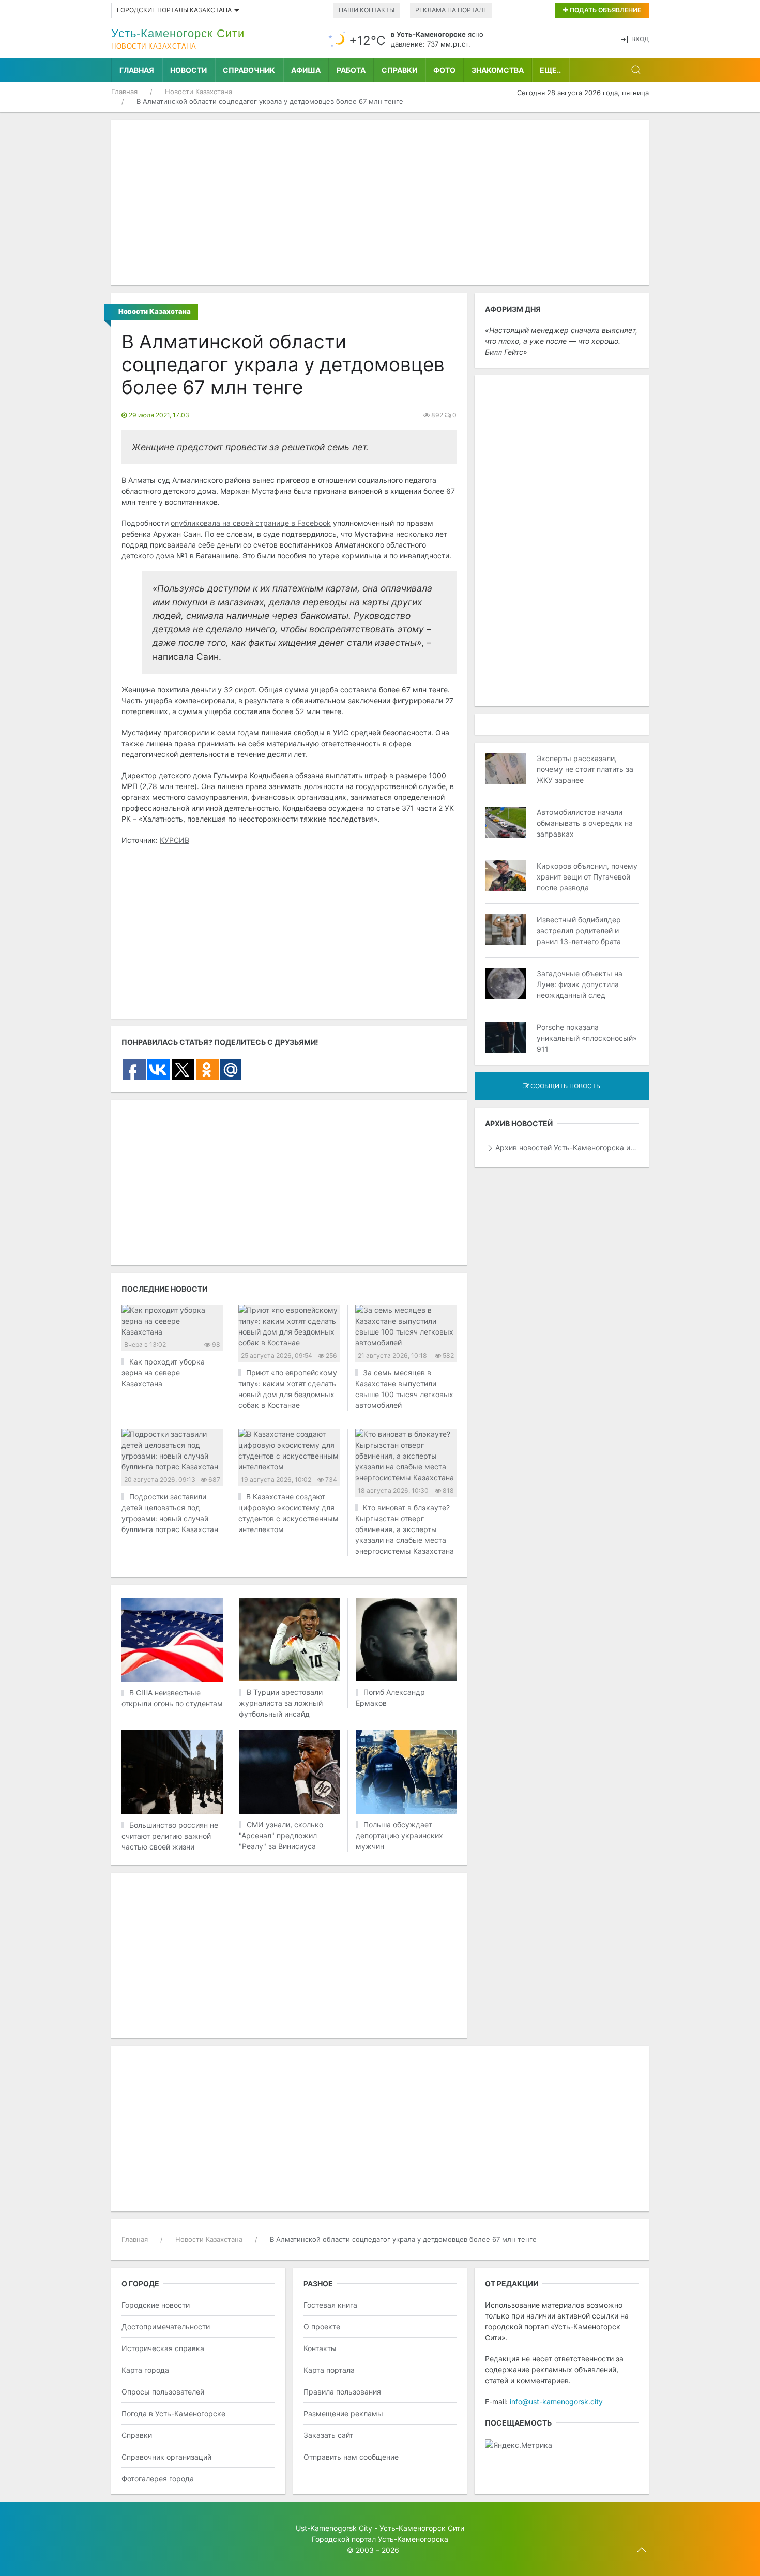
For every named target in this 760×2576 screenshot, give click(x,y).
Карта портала (329, 2370)
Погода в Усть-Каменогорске (173, 2413)
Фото (444, 70)
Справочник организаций (166, 2457)
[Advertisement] (380, 203)
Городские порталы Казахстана (174, 10)
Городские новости (156, 2305)
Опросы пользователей (163, 2392)
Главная (137, 70)
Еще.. (550, 70)
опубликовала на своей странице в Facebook (251, 523)
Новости (188, 70)
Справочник (249, 70)
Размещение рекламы (343, 2413)
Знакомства (498, 70)
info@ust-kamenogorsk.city (556, 2401)
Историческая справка (163, 2348)
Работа (351, 70)
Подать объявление (605, 10)
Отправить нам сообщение (351, 2457)
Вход (640, 39)
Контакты (320, 2348)
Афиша (306, 70)
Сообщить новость (565, 1086)
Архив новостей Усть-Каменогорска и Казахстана (567, 1148)
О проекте (322, 2327)
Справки (399, 70)
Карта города (145, 2370)
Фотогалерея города (158, 2479)
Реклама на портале (451, 10)
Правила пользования (342, 2392)
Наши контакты (367, 10)
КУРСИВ (174, 840)
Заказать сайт (328, 2435)
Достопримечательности (166, 2327)
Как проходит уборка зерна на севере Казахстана (163, 1373)
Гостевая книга (330, 2305)
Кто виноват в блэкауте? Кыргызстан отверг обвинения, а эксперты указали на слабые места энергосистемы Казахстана (405, 1529)
